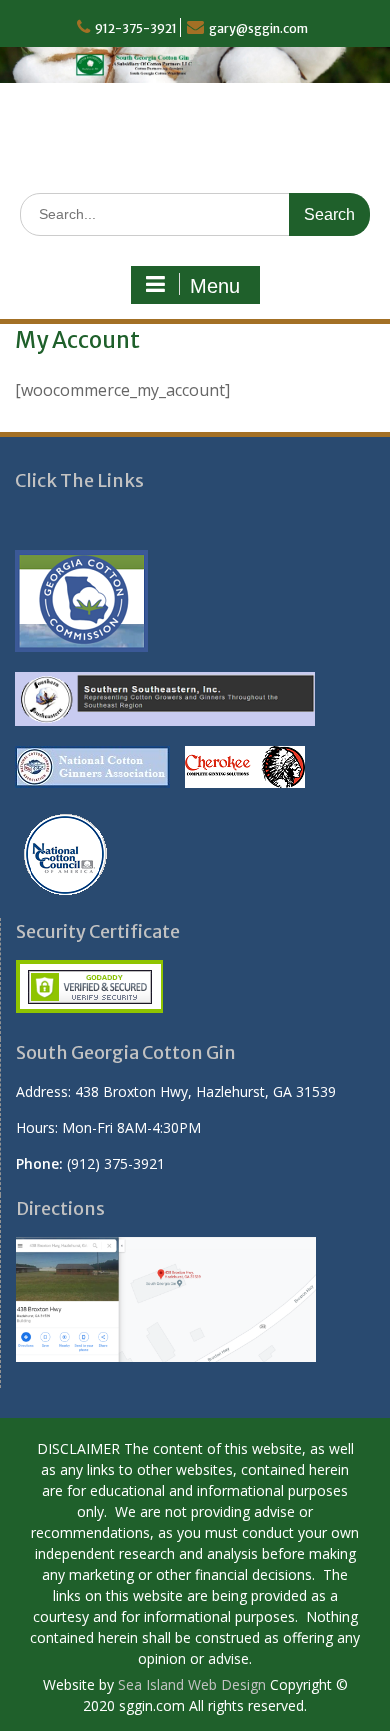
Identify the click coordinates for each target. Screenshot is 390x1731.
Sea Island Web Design (192, 1684)
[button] (195, 1127)
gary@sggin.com (258, 28)
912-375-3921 (136, 28)
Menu (215, 286)
